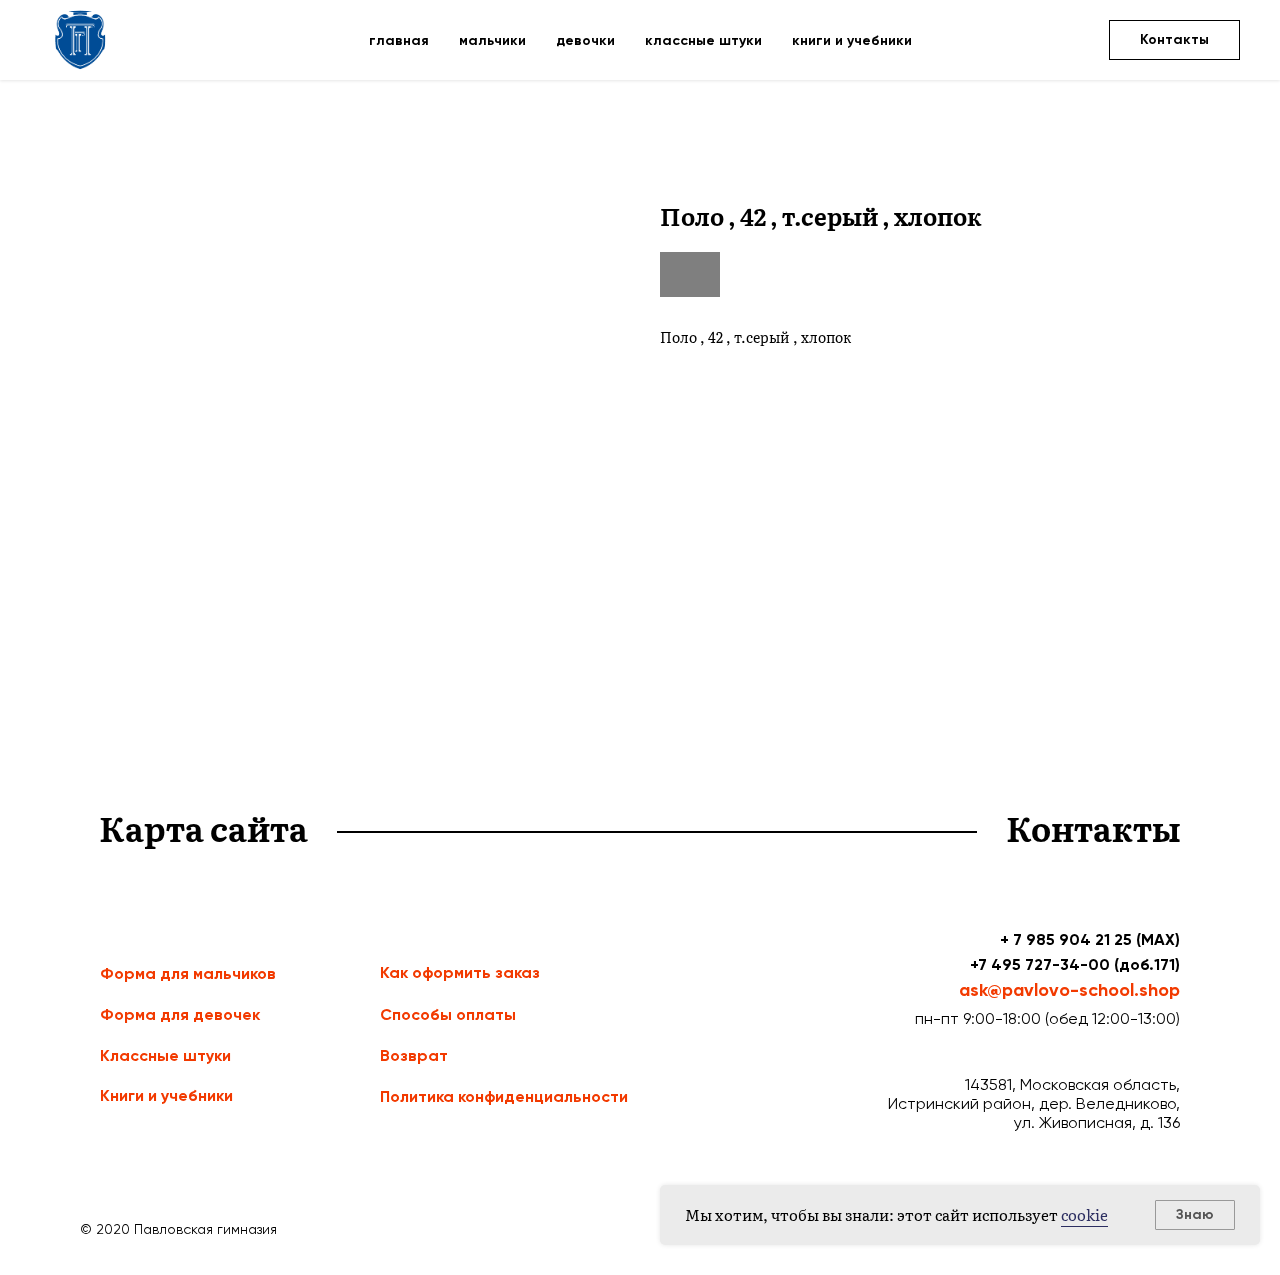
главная (399, 40)
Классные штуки (165, 1055)
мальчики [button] (492, 40)
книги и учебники (852, 40)
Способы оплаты (448, 1014)
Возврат (414, 1055)
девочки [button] (585, 40)
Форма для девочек (180, 1014)
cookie (1084, 1214)
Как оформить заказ (460, 972)
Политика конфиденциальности (504, 1096)
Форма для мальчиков (188, 973)
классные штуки (703, 40)
